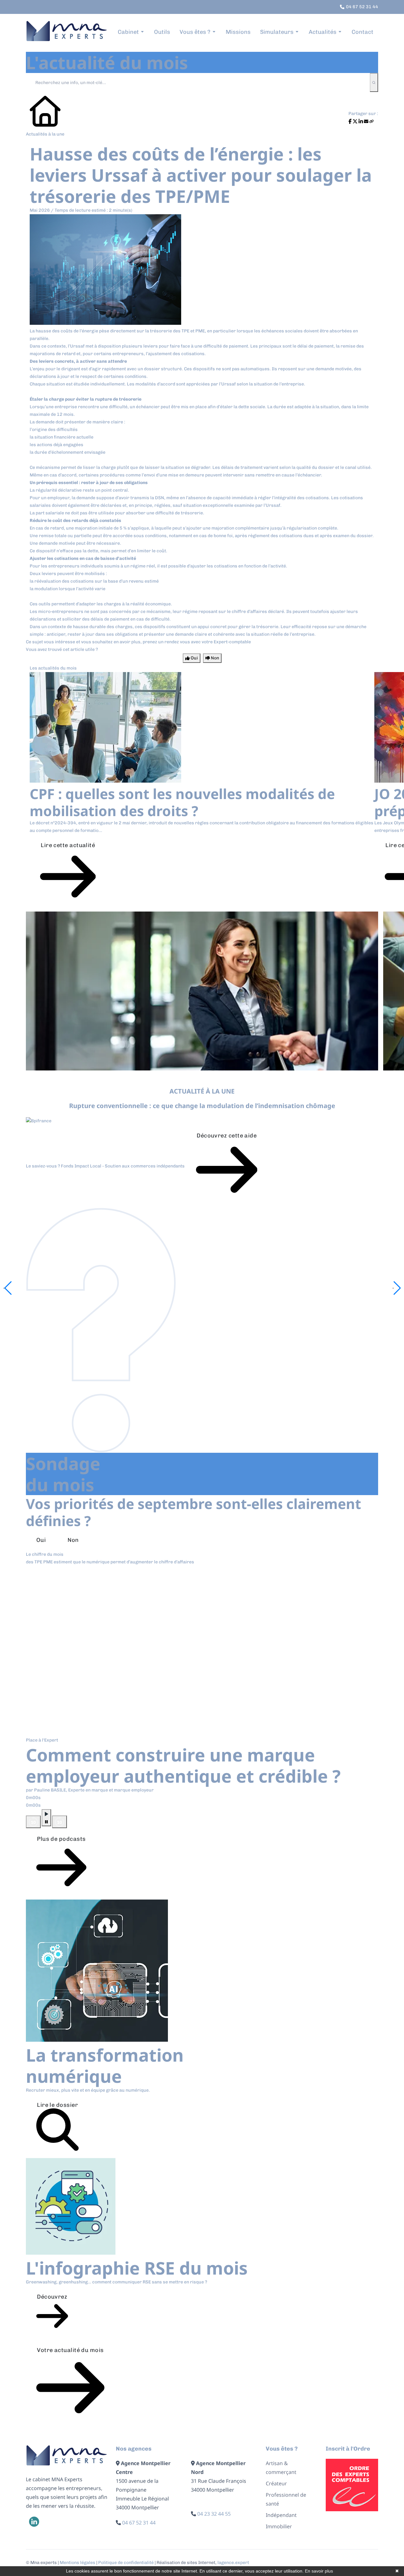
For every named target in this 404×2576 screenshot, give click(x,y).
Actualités (323, 32)
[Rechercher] (374, 82)
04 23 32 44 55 (214, 2514)
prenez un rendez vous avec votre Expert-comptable (197, 642)
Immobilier (279, 2526)
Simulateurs (277, 32)
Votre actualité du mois (70, 2350)
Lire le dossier (57, 2105)
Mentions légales (77, 2563)
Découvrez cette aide (227, 1136)
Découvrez (52, 2297)
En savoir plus (319, 2571)
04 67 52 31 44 (139, 2523)
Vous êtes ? (195, 32)
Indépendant (281, 2515)
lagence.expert (233, 2563)
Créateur (276, 2483)
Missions (238, 32)
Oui (41, 1540)
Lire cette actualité (68, 845)
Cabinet (128, 32)
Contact (362, 32)
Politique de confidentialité (126, 2563)
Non (73, 1540)
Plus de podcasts (61, 1839)
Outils (162, 32)
